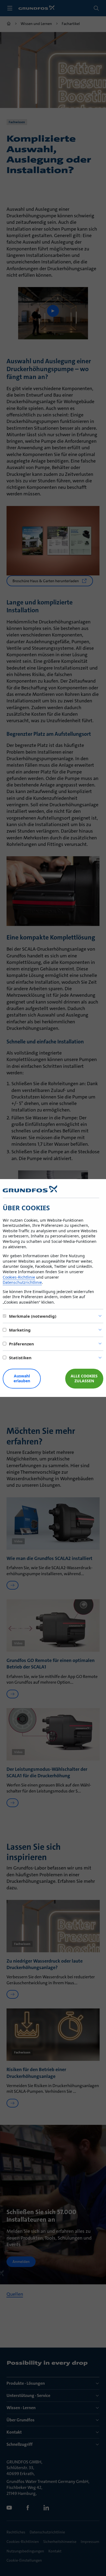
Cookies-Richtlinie (19, 1277)
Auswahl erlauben (22, 1378)
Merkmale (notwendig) (33, 1316)
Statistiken (20, 1358)
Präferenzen (21, 1344)
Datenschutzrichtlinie (22, 1282)
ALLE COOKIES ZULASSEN (84, 1378)
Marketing (20, 1330)
